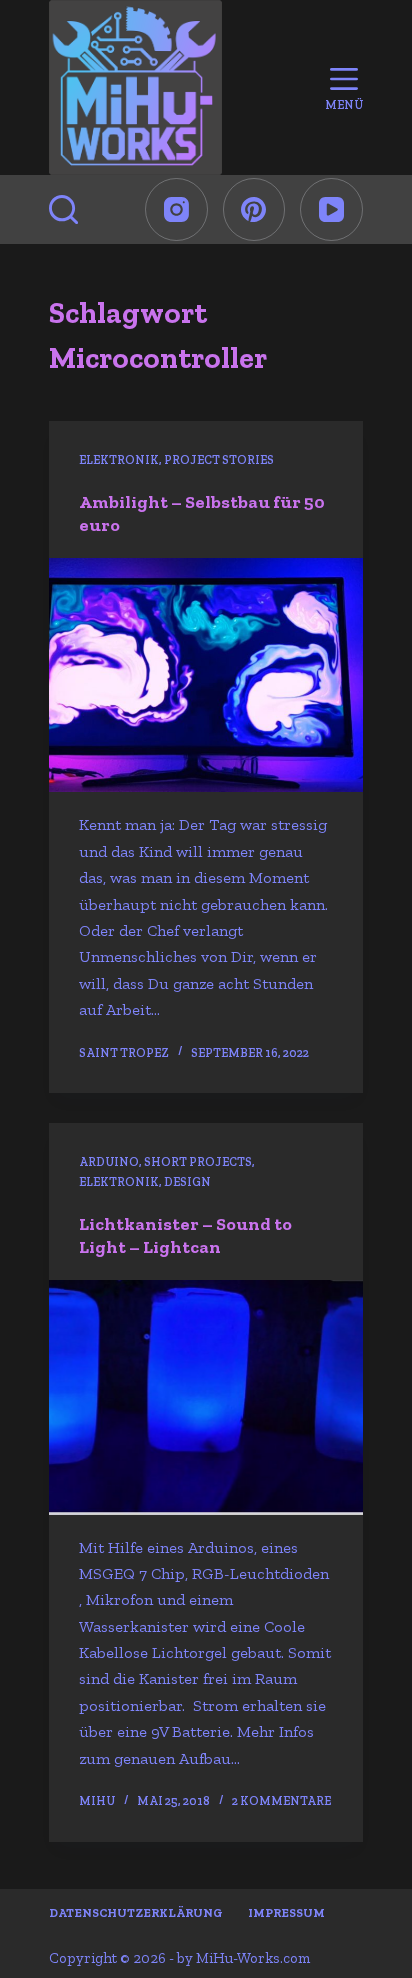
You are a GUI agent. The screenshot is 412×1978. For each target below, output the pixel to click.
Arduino (109, 1162)
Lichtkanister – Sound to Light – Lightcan (185, 1235)
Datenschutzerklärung (136, 1913)
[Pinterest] (254, 209)
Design (187, 1182)
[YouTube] (331, 209)
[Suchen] (63, 209)
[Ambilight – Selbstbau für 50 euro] (205, 675)
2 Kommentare (281, 1801)
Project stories (219, 460)
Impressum (286, 1913)
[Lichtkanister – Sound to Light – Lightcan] (205, 1397)
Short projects (198, 1162)
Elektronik (119, 460)
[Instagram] (176, 209)
